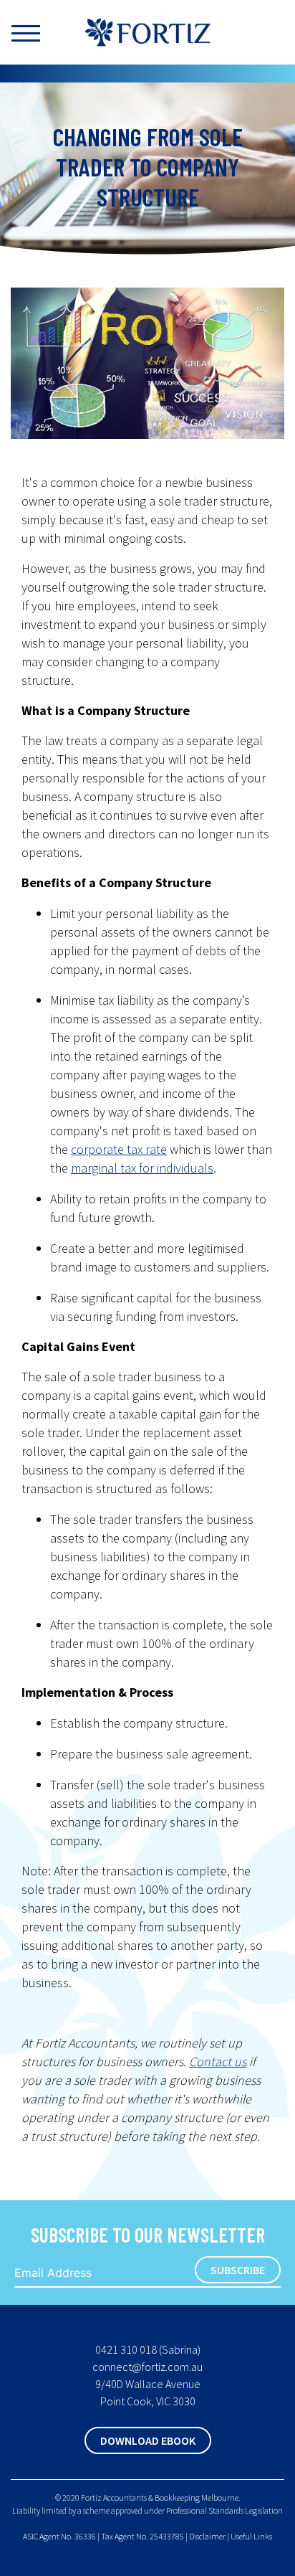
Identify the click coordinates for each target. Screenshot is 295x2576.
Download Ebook (148, 2440)
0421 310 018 (126, 2349)
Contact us (218, 2061)
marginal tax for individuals (142, 1168)
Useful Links (251, 2536)
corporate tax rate (119, 1149)
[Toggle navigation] (37, 32)
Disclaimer (207, 2536)
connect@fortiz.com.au (147, 2367)
